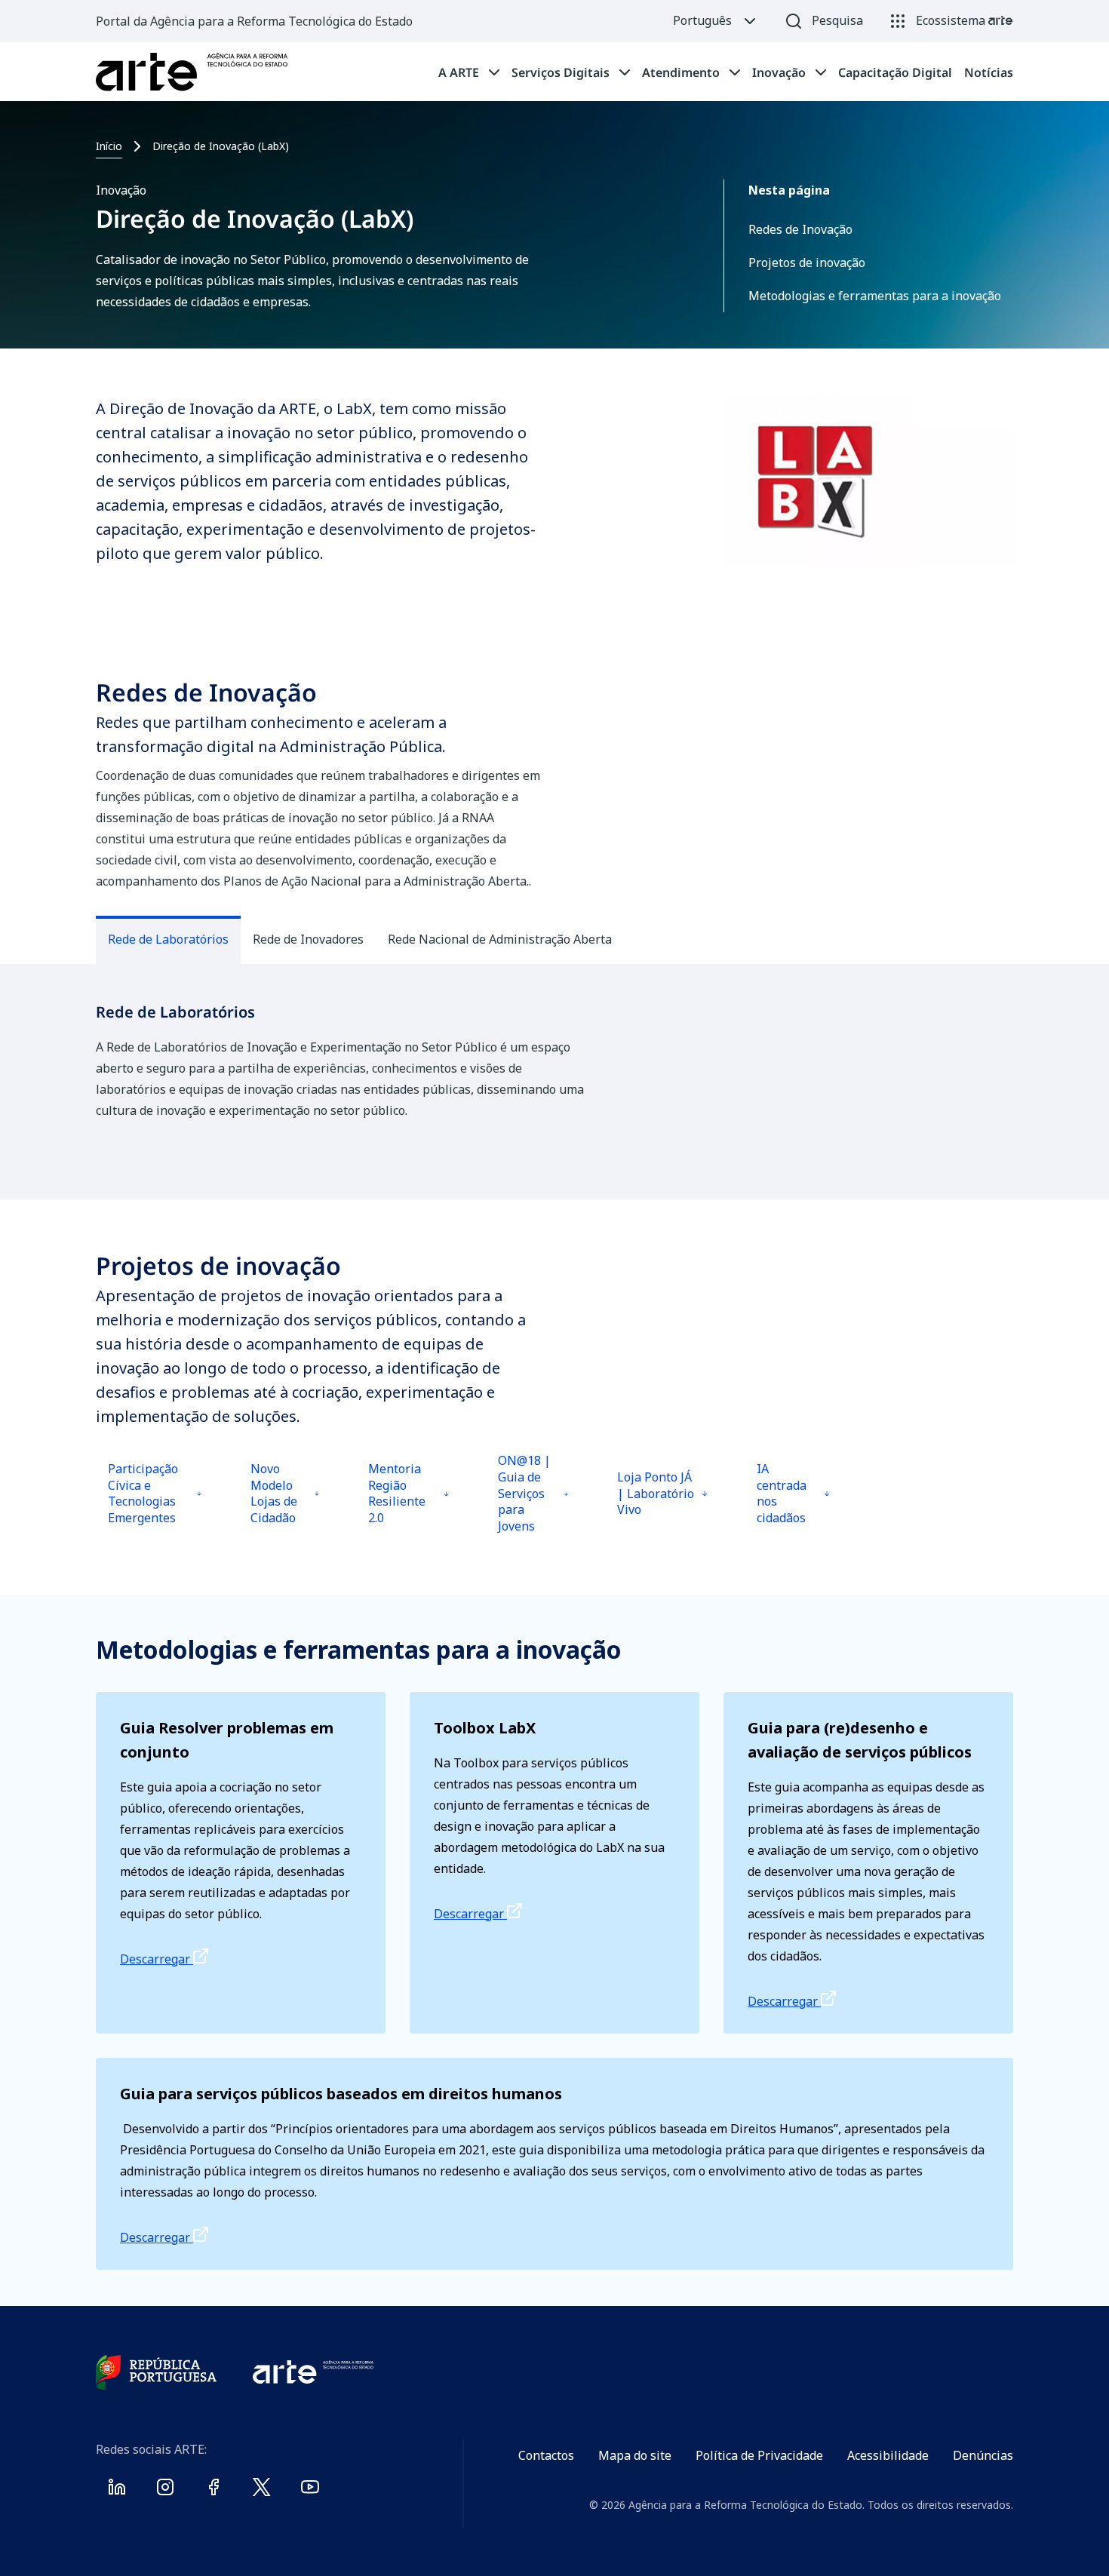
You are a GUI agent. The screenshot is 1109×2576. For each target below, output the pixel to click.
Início (109, 146)
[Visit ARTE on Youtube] (310, 2490)
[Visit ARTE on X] (262, 2490)
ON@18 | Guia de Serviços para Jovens (535, 1500)
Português (702, 20)
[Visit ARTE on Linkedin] (117, 2490)
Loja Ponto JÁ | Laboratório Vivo (659, 1508)
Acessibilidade (888, 2455)
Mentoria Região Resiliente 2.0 (408, 1504)
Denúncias (983, 2455)
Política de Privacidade (759, 2455)
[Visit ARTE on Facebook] (214, 2490)
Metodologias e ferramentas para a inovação (875, 296)
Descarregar (157, 1959)
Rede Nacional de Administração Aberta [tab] (500, 939)
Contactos (546, 2455)
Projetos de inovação (807, 263)
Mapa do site (635, 2455)
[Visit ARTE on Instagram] (165, 2490)
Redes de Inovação (800, 229)
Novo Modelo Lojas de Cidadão (287, 1504)
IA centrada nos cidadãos (794, 1504)
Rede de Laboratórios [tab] (168, 939)
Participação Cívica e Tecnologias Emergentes (151, 1504)
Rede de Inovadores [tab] (308, 939)
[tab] (469, 72)
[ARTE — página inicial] (192, 72)
